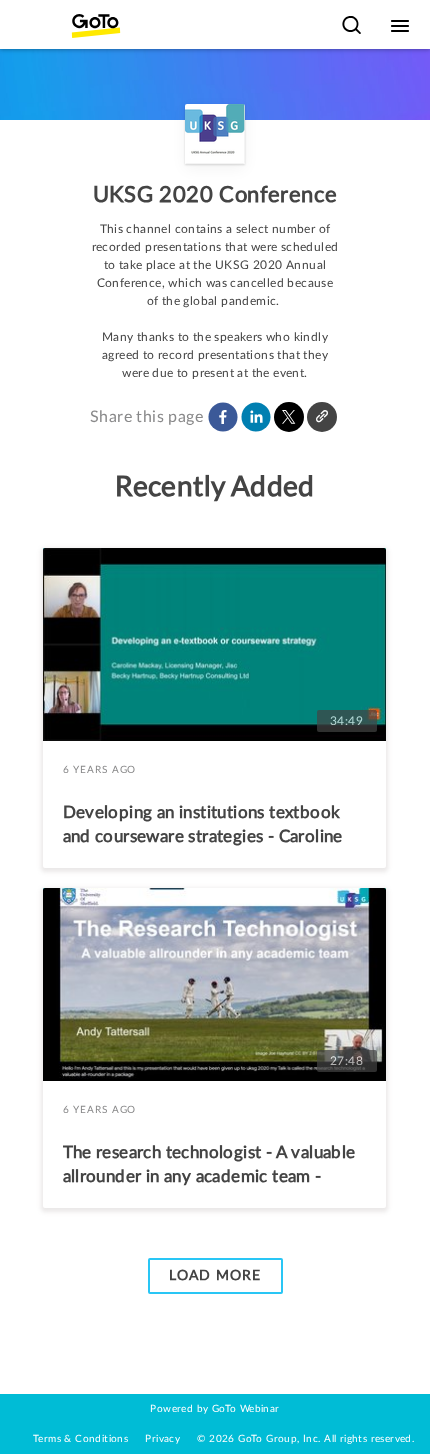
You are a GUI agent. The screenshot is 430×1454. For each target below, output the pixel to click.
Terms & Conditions (80, 1439)
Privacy (162, 1439)
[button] (223, 417)
